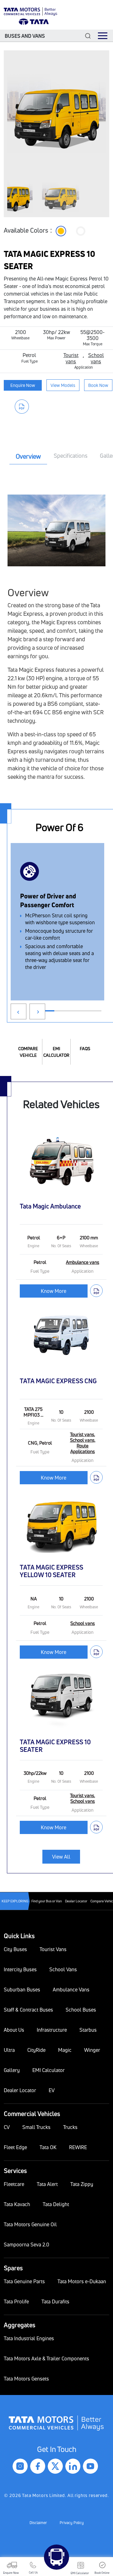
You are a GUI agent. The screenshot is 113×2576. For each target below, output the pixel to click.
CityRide (36, 2050)
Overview (28, 456)
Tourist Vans (53, 1949)
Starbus (88, 2030)
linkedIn (73, 2466)
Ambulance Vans (71, 1990)
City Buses (15, 1949)
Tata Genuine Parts (24, 2281)
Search (88, 36)
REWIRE (78, 2147)
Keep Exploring (15, 1901)
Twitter (56, 2466)
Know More (54, 1291)
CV (7, 2127)
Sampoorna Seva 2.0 (27, 2245)
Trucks (70, 2127)
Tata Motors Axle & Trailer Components (46, 2358)
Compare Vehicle (28, 1052)
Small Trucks (36, 2127)
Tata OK (48, 2147)
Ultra (9, 2050)
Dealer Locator (76, 1901)
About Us (14, 2030)
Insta (20, 2466)
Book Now (98, 385)
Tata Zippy (82, 2184)
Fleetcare (14, 2184)
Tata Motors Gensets (26, 2379)
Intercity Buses (20, 1969)
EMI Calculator (56, 1052)
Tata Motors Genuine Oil (30, 2224)
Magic (65, 2050)
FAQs (85, 1048)
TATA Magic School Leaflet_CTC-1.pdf (23, 407)
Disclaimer (38, 2523)
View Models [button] (63, 385)
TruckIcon (56, 2557)
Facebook (38, 2466)
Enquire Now (23, 385)
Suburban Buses (22, 1990)
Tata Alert (47, 2184)
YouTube (91, 2466)
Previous (19, 1011)
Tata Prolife (16, 2301)
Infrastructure (52, 2030)
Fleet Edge (15, 2147)
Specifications (71, 456)
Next (37, 1011)
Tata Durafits (55, 2301)
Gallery (12, 2070)
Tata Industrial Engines (29, 2338)
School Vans (63, 1969)
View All (61, 1857)
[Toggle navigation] (103, 36)
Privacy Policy (72, 2523)
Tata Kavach (17, 2204)
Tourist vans (71, 358)
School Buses (81, 2010)
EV (52, 2090)
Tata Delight (56, 2204)
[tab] (28, 457)
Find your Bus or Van (47, 1901)
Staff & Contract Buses (28, 2010)
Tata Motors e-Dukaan (82, 2281)
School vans (96, 358)
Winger (92, 2050)
